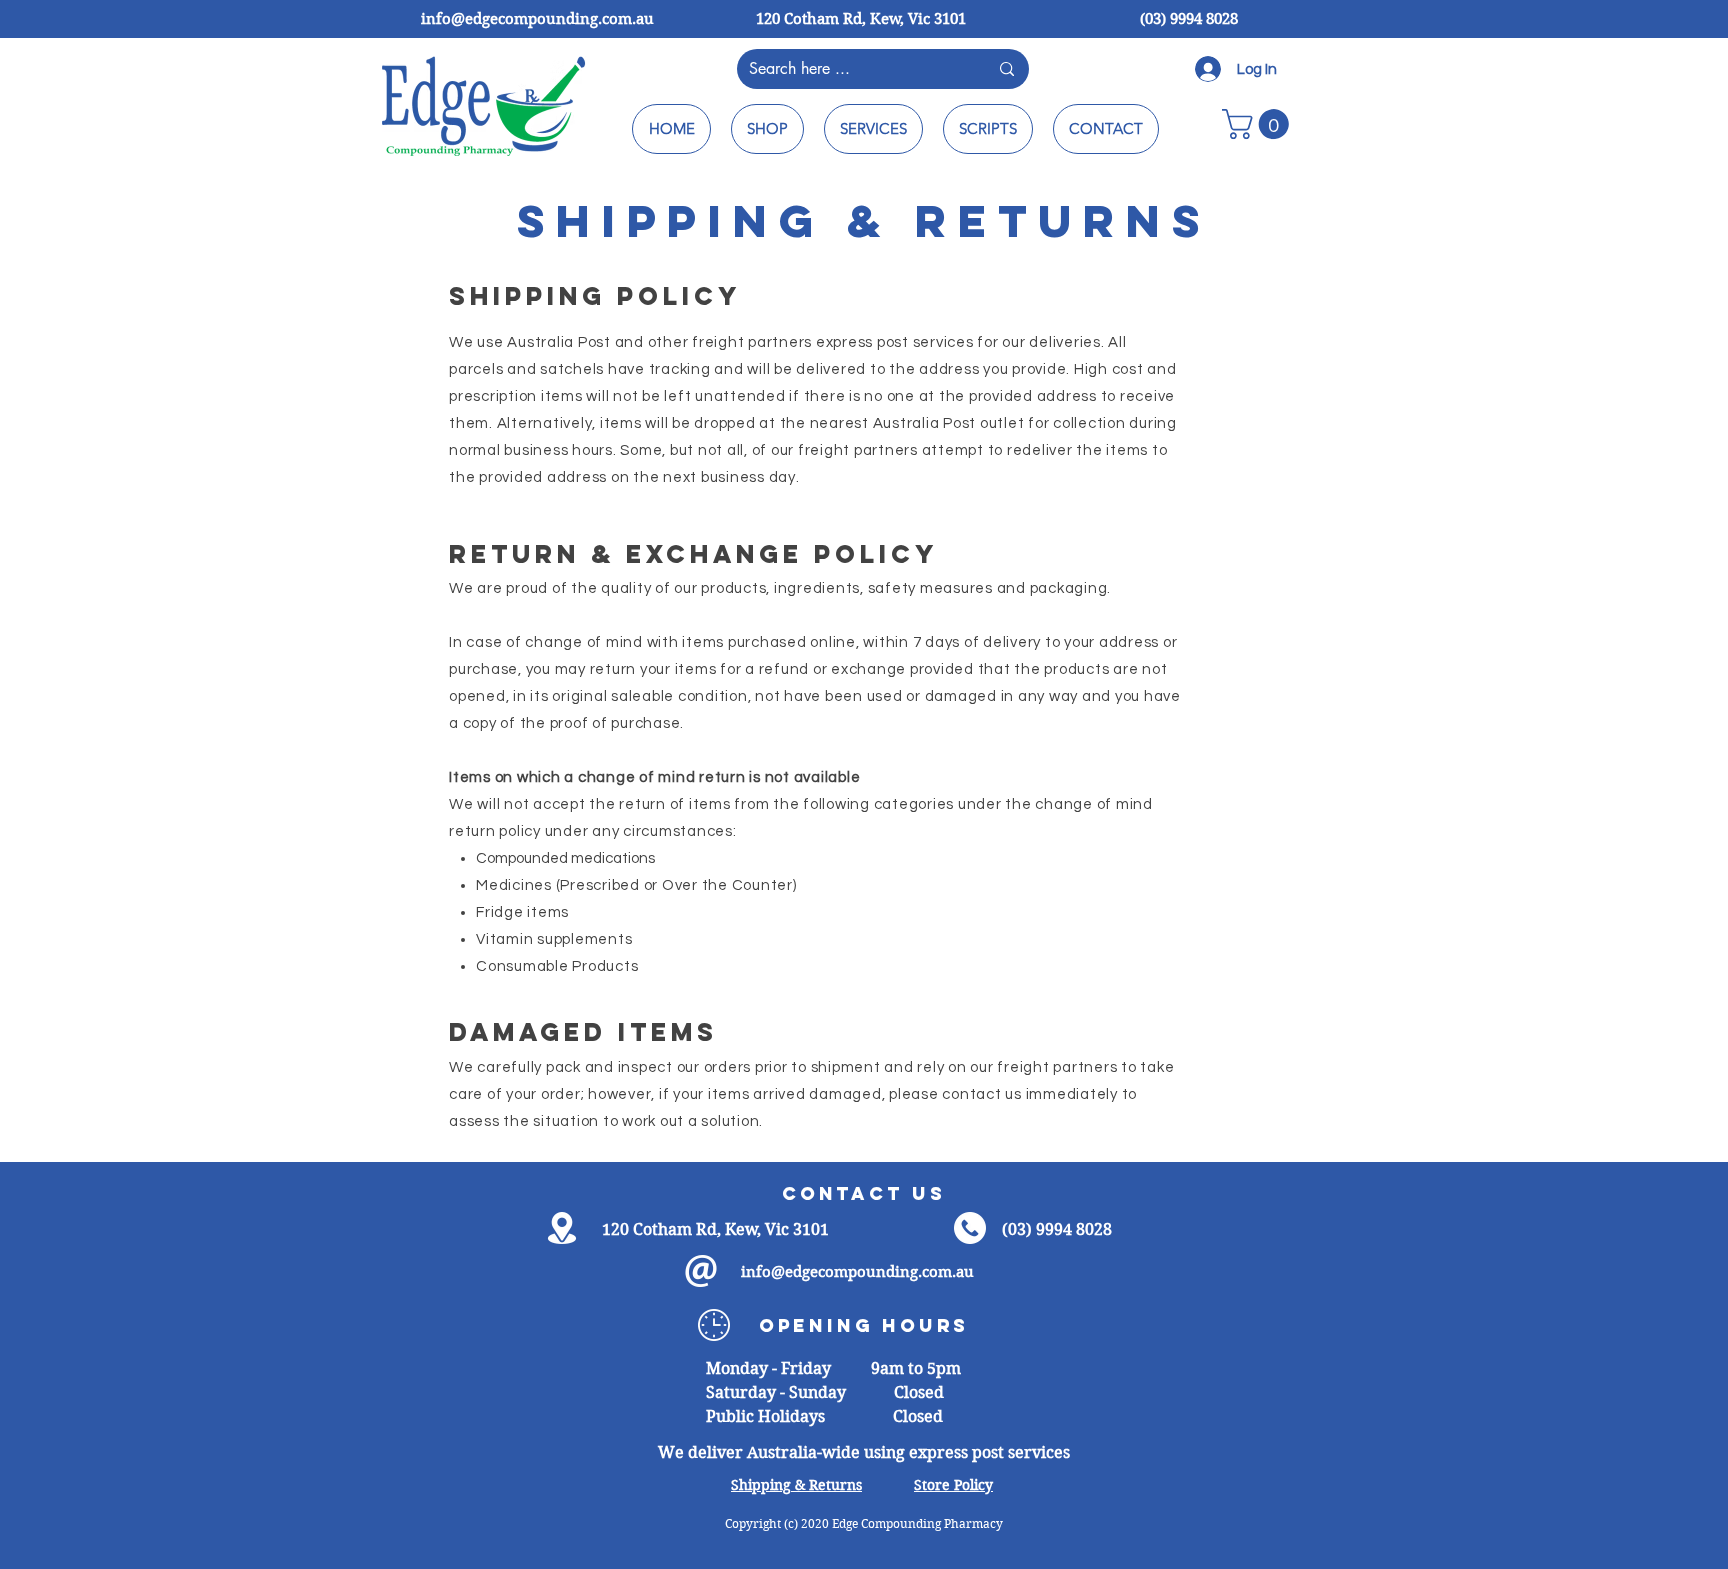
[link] (1259, 124)
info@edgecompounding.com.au (537, 19)
